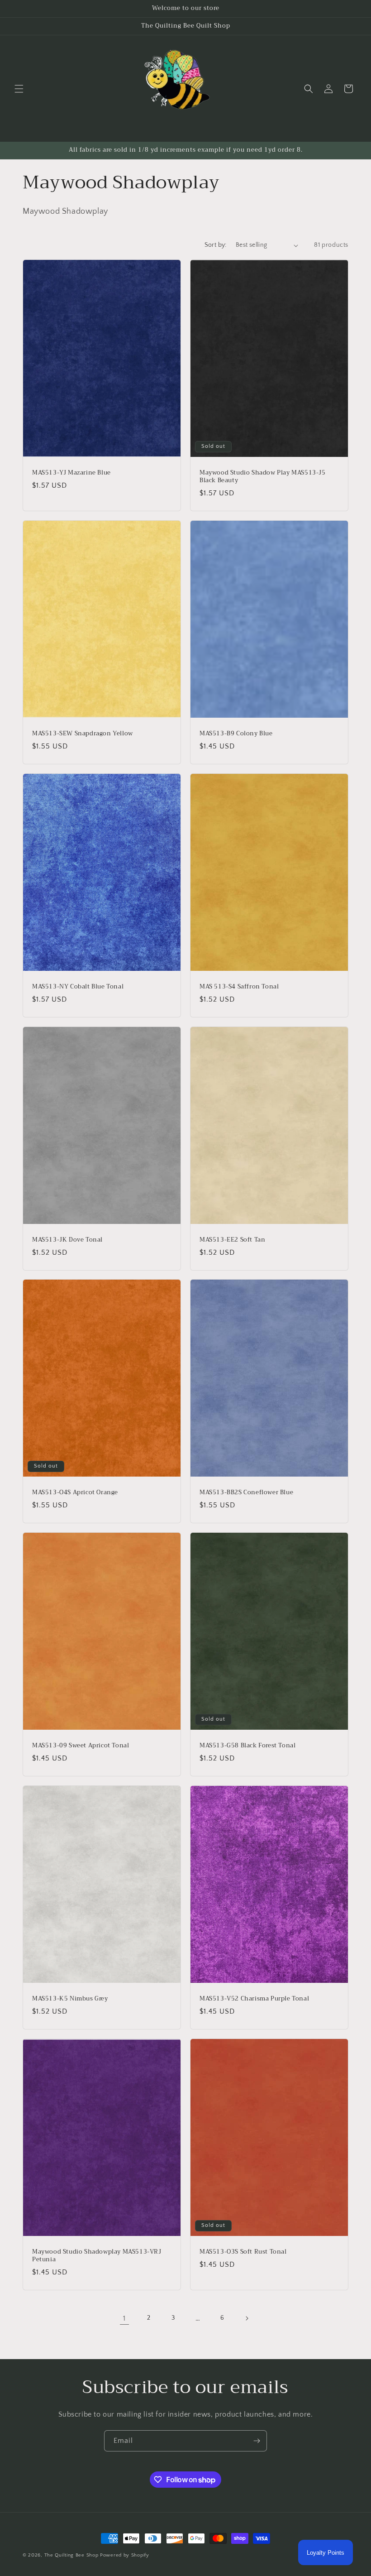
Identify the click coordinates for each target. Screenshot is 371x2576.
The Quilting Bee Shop (71, 2555)
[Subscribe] (257, 2441)
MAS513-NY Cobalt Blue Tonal (78, 987)
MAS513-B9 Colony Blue (236, 734)
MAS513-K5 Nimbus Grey (70, 1999)
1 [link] (124, 2318)
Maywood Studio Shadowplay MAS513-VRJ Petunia (97, 2256)
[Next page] (247, 2318)
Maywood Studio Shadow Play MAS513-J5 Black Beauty (263, 477)
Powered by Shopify (125, 2555)
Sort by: (216, 245)
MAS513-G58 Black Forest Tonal (247, 1746)
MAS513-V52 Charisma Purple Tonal (254, 1999)
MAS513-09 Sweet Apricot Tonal (81, 1746)
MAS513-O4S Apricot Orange (75, 1493)
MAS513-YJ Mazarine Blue (71, 473)
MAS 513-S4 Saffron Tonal (239, 987)
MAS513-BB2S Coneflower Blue (246, 1493)
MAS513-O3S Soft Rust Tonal (243, 2252)
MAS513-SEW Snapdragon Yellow (83, 734)
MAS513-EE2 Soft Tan (232, 1240)
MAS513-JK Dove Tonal (67, 1240)
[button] (19, 89)
